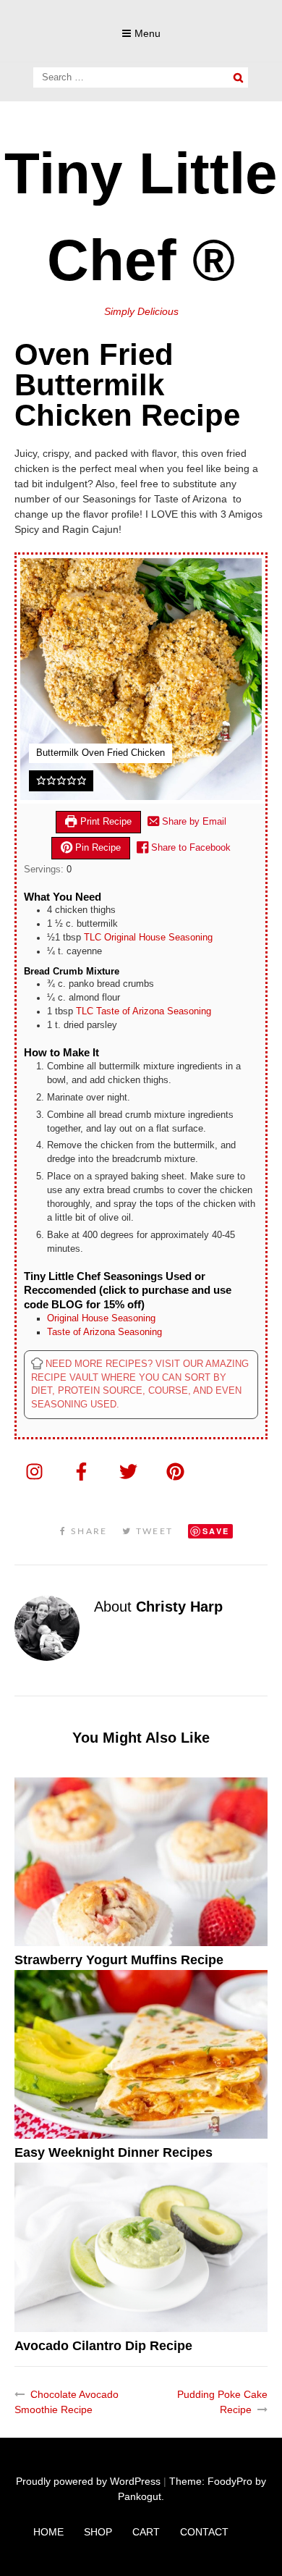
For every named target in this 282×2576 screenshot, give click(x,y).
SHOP (98, 2532)
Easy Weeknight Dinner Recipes (114, 2152)
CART (146, 2532)
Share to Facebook (189, 848)
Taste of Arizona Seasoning (104, 1332)
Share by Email (193, 822)
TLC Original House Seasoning (148, 938)
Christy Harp (179, 1607)
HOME (48, 2532)
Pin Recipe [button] (97, 848)
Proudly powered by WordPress (88, 2481)
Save (216, 1531)
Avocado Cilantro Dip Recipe (103, 2346)
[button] (41, 780)
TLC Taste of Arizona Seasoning (144, 1011)
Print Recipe (104, 822)
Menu (148, 33)
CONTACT (204, 2532)
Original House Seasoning (101, 1318)
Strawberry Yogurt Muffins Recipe (119, 1960)
